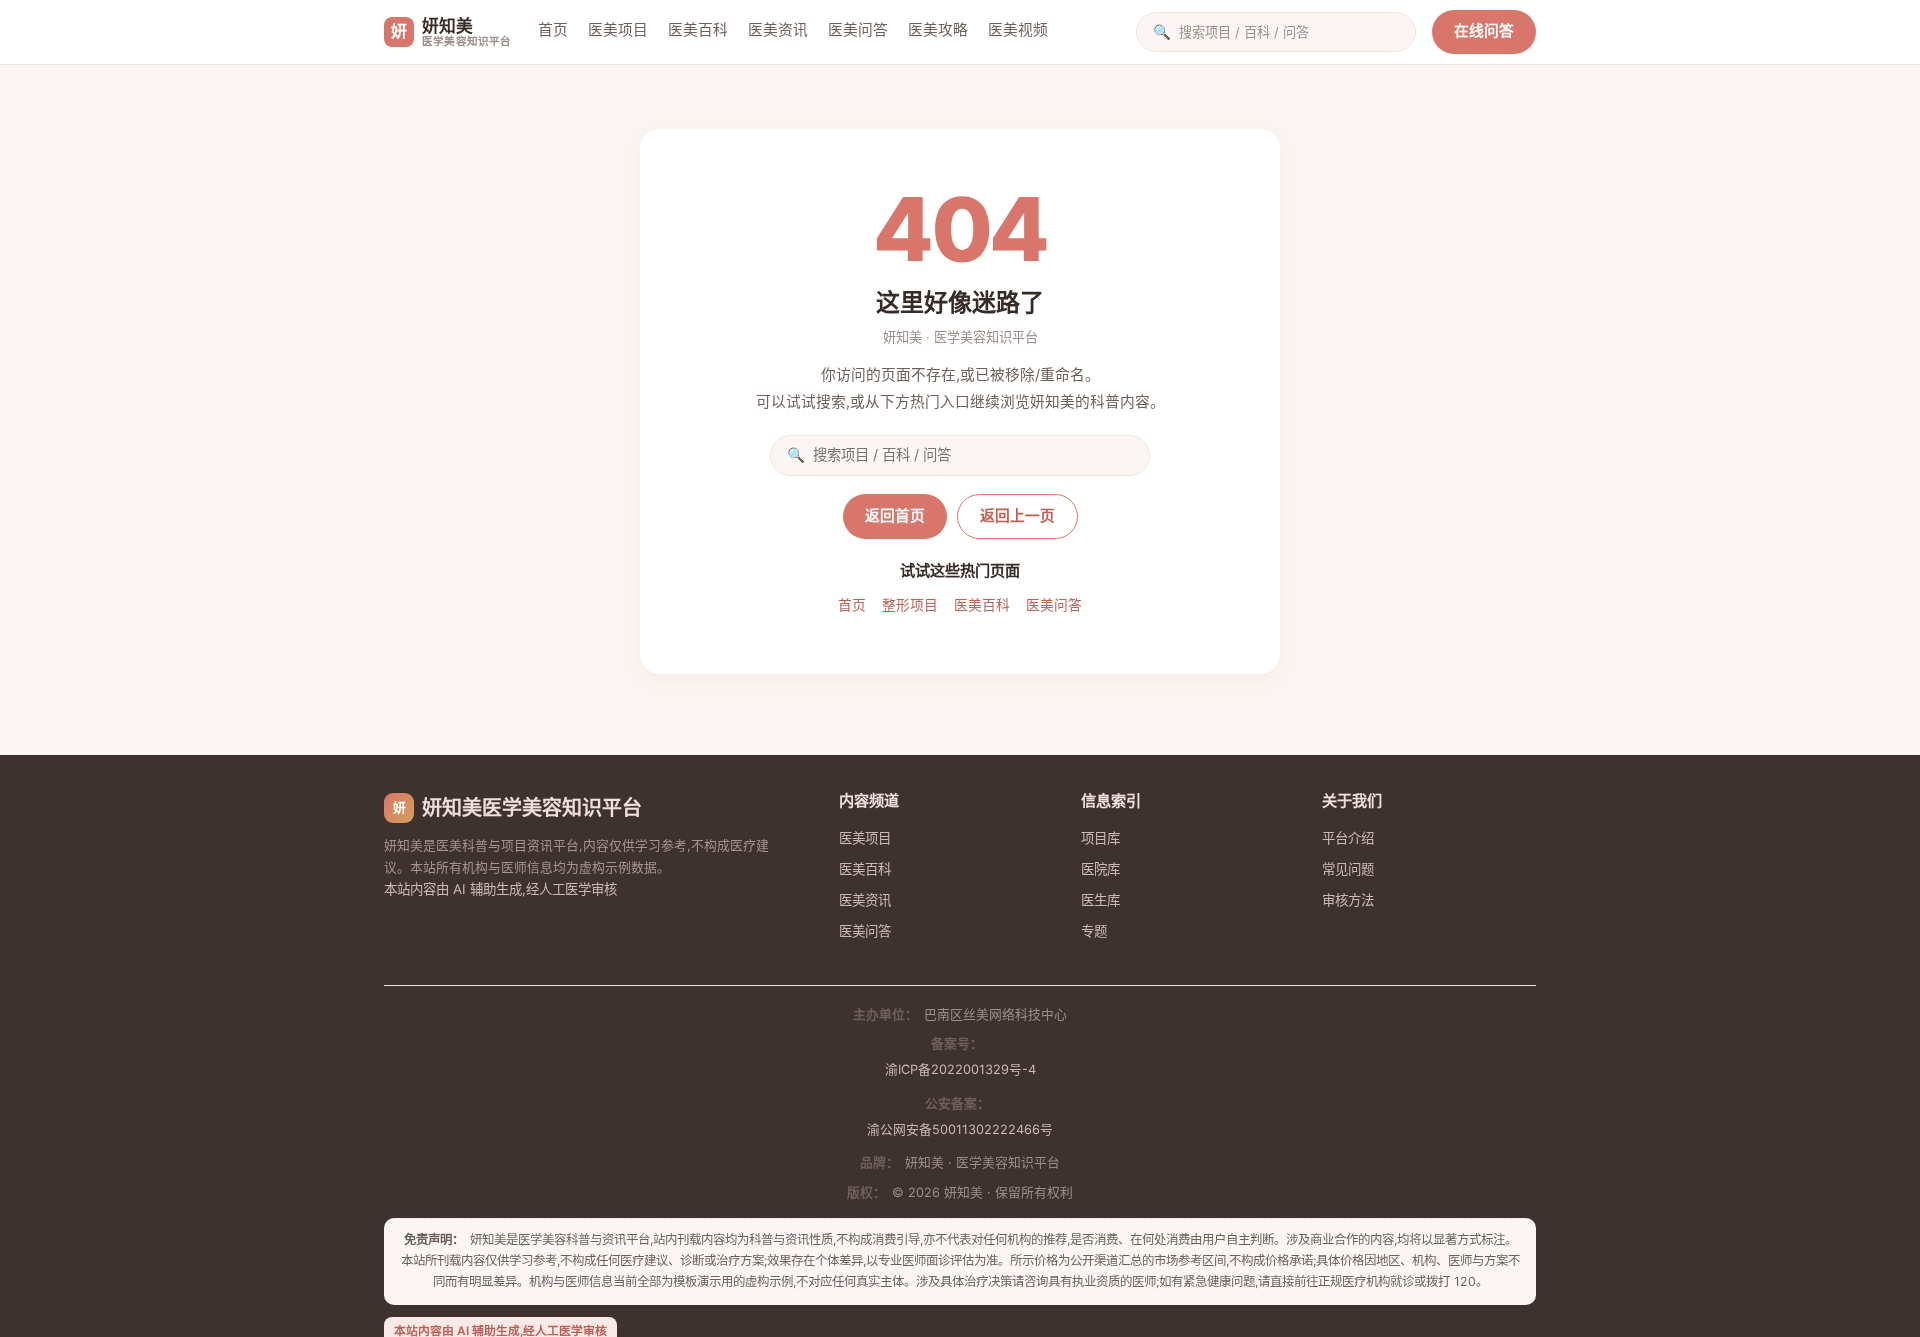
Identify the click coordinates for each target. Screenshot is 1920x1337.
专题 (1094, 931)
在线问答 (1484, 31)
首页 (553, 30)
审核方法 (1348, 900)
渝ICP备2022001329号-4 (960, 1069)
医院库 (1100, 869)
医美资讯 (778, 30)
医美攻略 (938, 30)
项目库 (1100, 838)
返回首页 (895, 516)
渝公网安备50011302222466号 (960, 1129)
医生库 (1100, 900)
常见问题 (1348, 869)
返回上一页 (1017, 516)
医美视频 (1018, 30)
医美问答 (858, 30)
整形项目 (910, 605)
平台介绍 (1348, 838)
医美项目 (618, 30)
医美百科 (698, 30)
